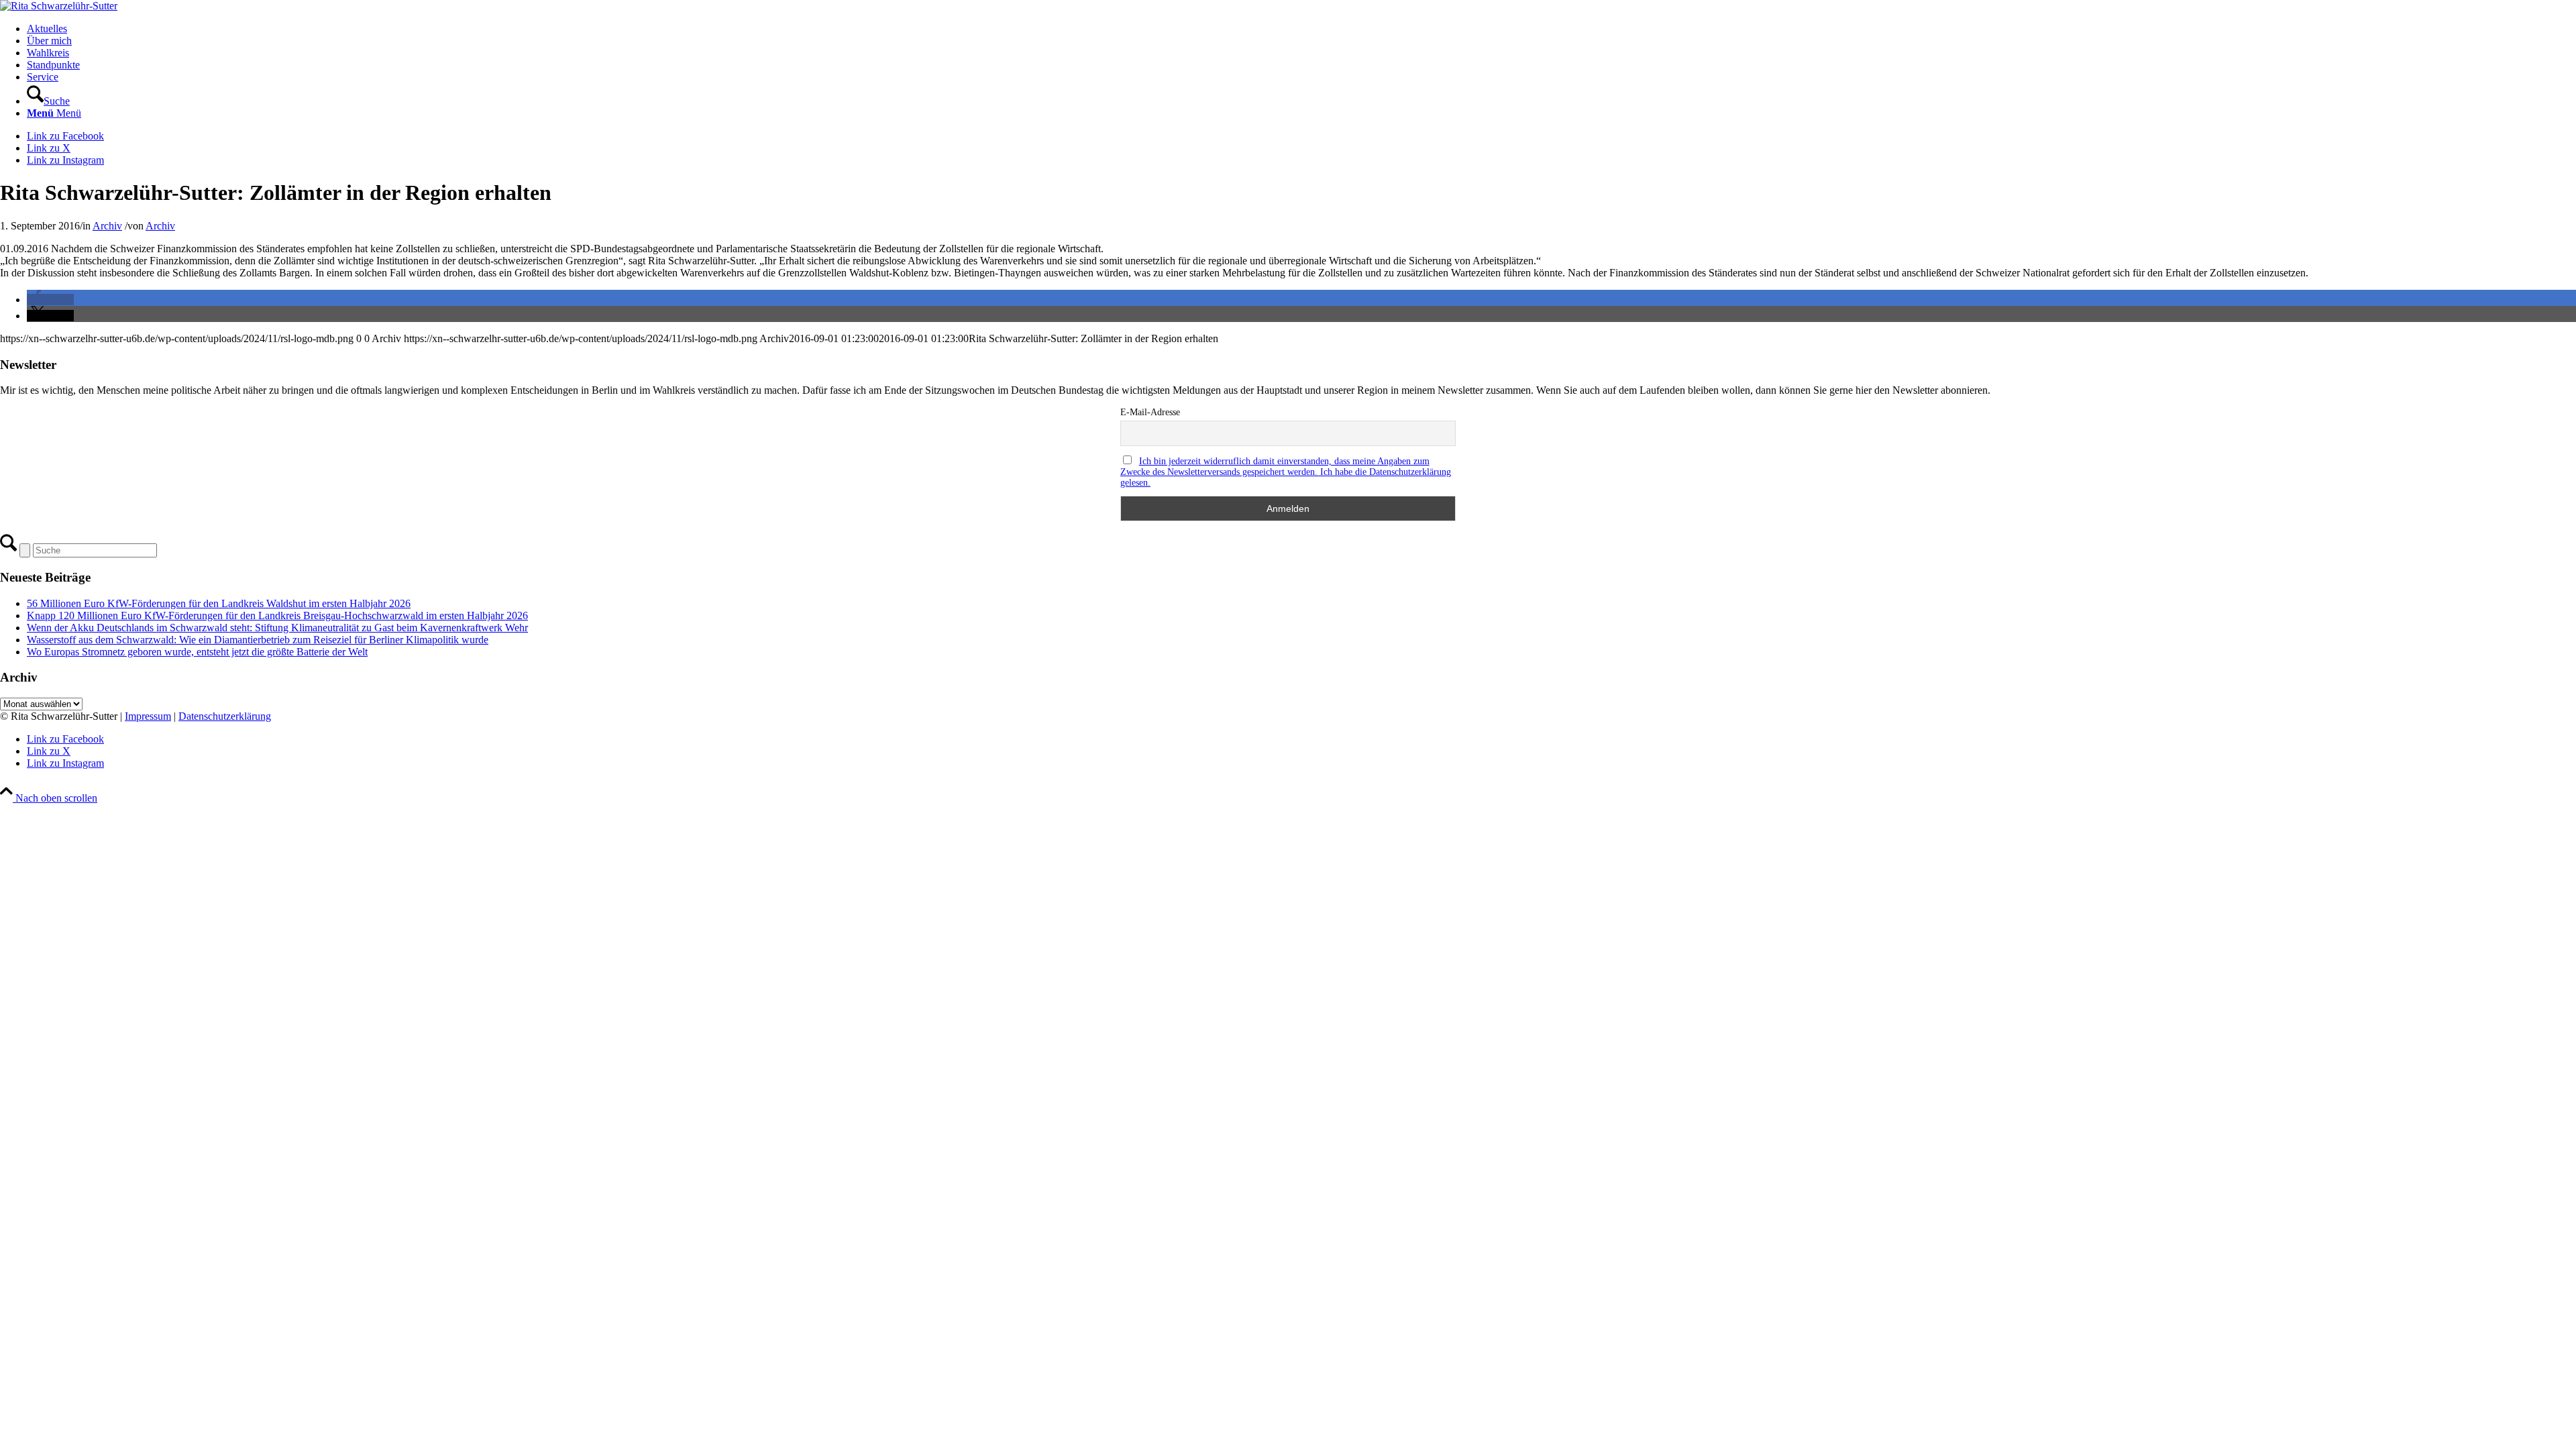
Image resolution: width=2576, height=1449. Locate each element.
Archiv (107, 226)
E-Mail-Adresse (1150, 412)
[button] (50, 300)
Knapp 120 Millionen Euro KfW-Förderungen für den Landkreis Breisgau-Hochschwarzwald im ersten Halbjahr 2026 (277, 615)
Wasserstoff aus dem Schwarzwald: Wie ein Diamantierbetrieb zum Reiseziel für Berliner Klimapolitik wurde (258, 640)
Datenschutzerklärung (225, 716)
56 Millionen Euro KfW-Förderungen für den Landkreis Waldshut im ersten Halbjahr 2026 (219, 603)
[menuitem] (1301, 29)
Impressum (148, 716)
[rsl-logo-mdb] (59, 6)
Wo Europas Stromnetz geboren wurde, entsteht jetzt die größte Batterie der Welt (197, 652)
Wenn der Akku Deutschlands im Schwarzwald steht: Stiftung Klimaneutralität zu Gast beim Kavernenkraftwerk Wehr (277, 628)
